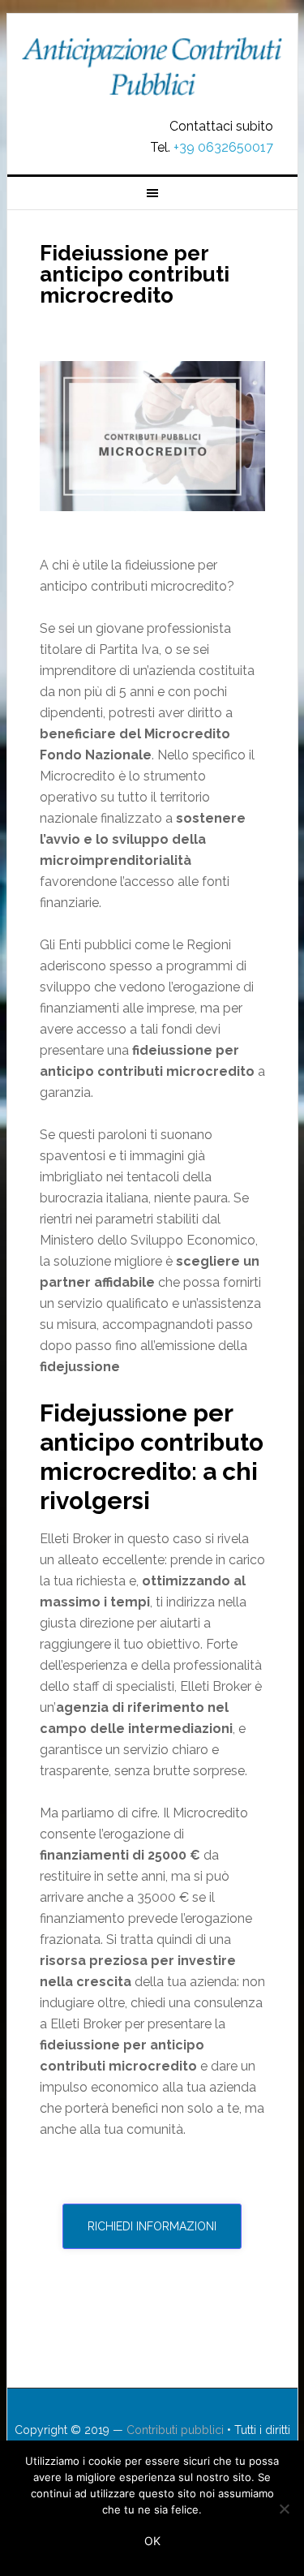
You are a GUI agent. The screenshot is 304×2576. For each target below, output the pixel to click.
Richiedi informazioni (152, 2226)
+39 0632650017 (223, 147)
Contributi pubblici (152, 67)
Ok (152, 2541)
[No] (284, 2509)
